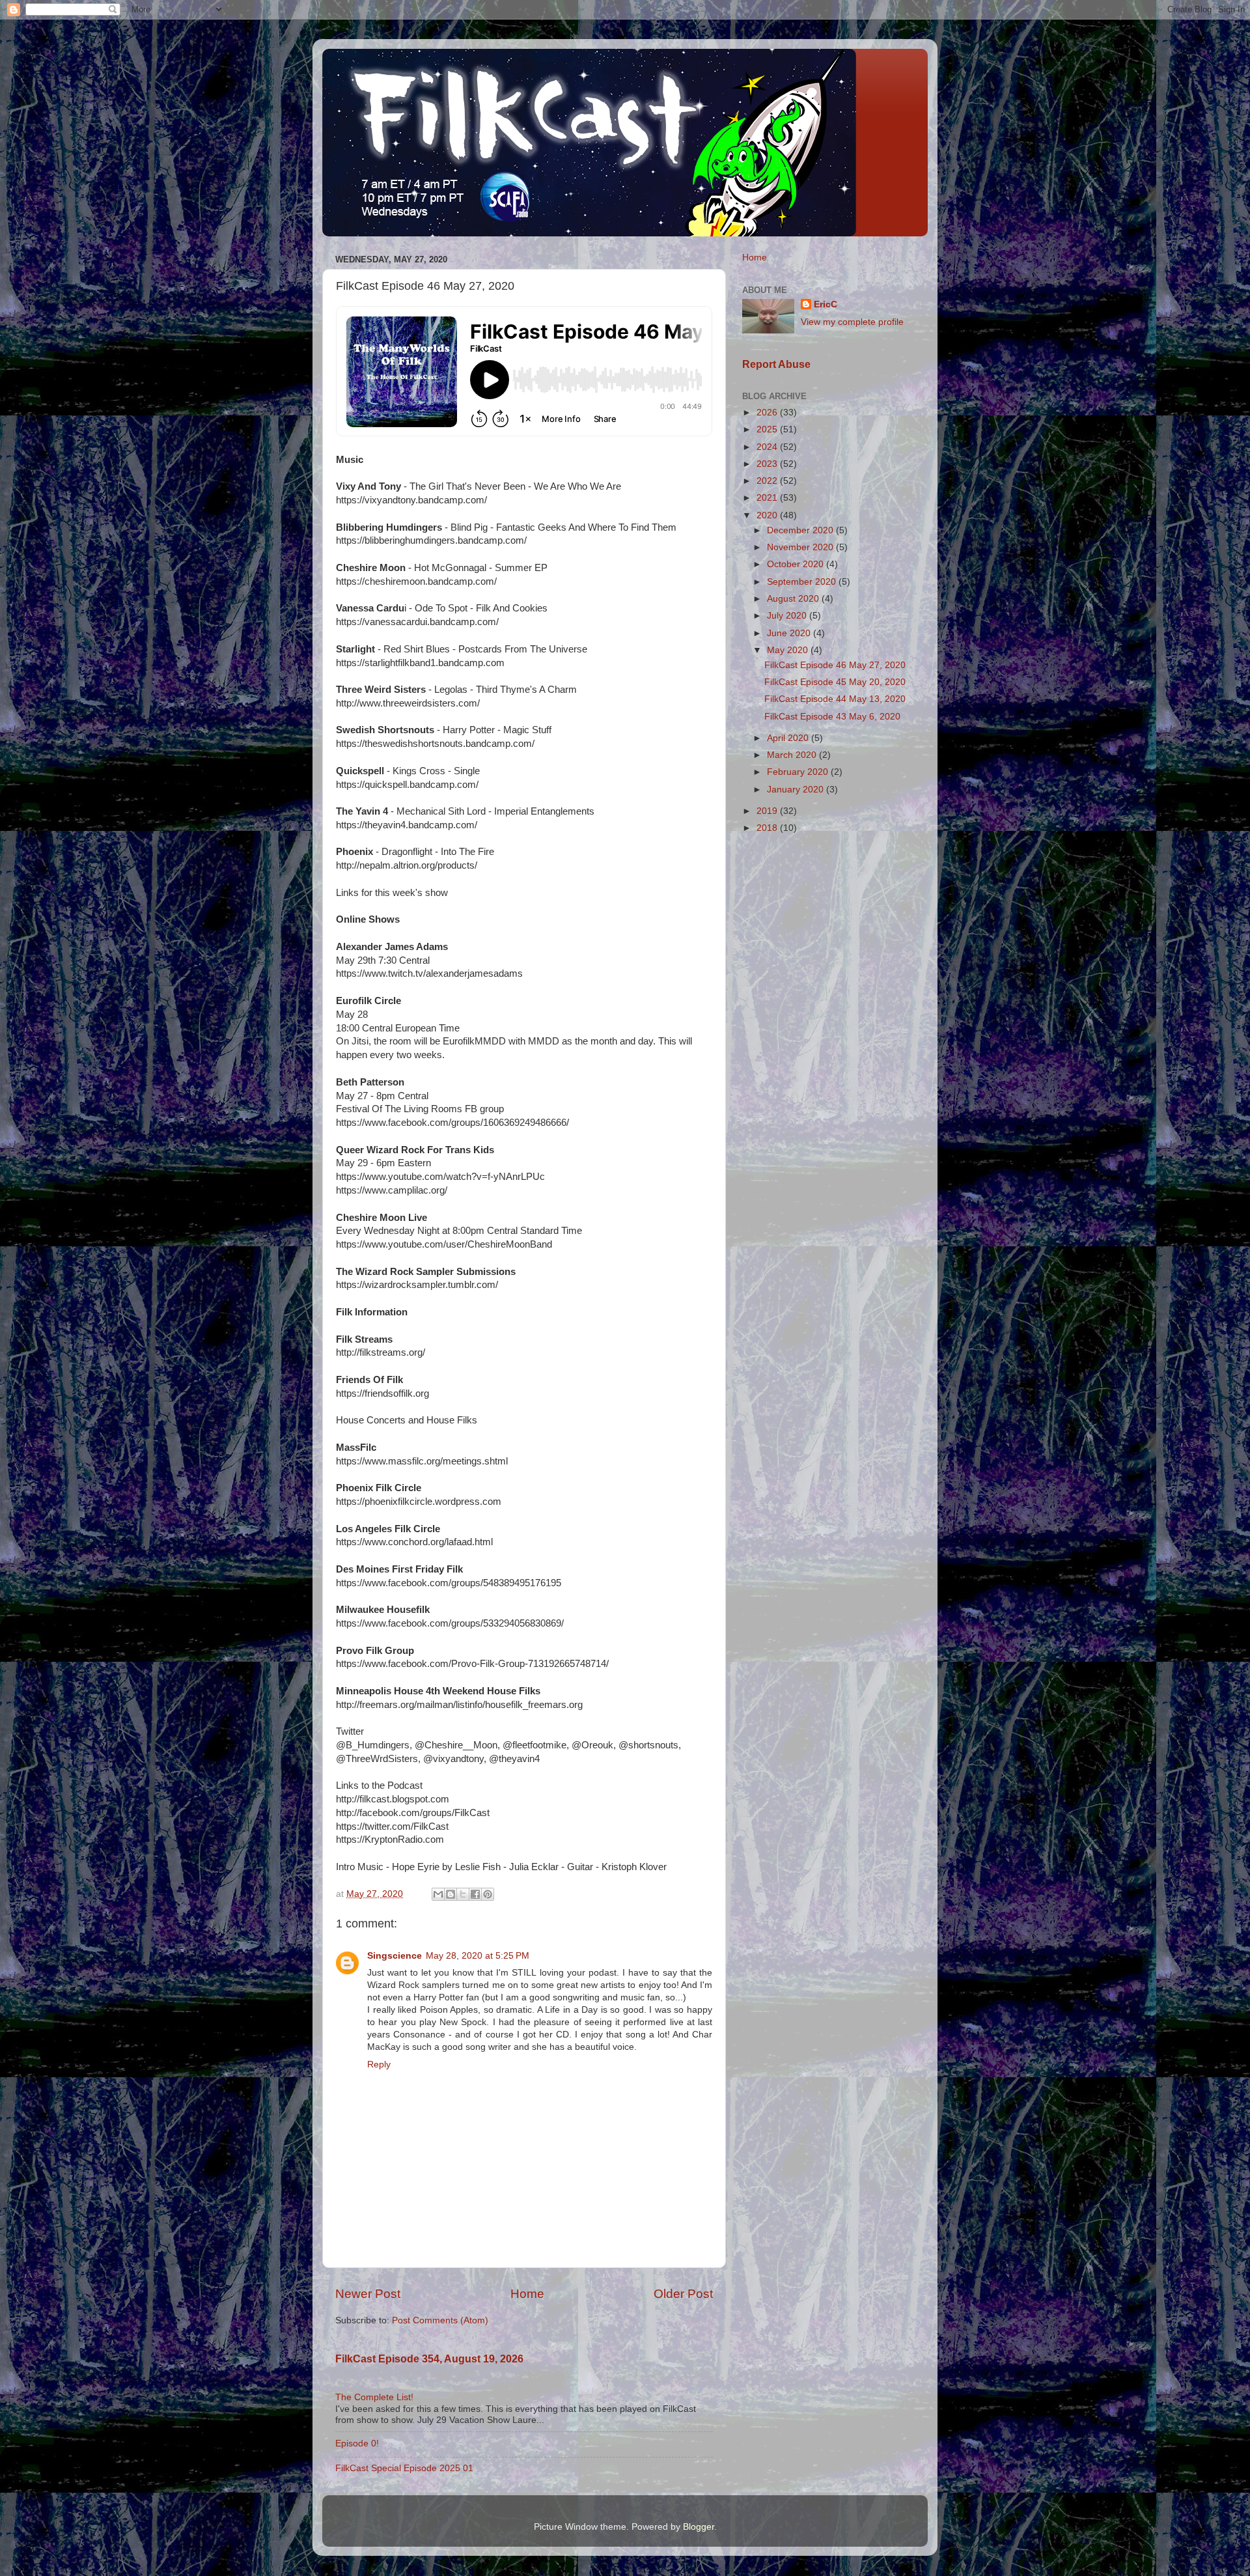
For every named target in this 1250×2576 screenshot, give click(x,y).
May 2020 (789, 650)
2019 (768, 811)
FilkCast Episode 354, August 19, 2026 (429, 2359)
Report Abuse (776, 364)
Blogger (699, 2527)
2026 (768, 413)
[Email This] (438, 1894)
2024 (768, 447)
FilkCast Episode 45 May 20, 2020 (835, 682)
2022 (768, 481)
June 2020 (790, 633)
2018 (768, 828)
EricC (826, 304)
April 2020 (789, 738)
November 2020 (801, 547)
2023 (768, 464)
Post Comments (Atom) (440, 2320)
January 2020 (797, 790)
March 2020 (793, 755)
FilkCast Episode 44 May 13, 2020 (835, 699)
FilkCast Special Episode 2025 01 (404, 2468)
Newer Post (368, 2294)
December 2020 (801, 530)
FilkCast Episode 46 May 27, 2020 (835, 665)
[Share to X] (463, 1894)
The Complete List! (374, 2397)
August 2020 (794, 599)
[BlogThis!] (451, 1894)
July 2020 (788, 616)
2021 (768, 498)
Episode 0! (357, 2443)
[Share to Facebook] (475, 1894)
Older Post (683, 2294)
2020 (768, 515)
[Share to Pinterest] (488, 1894)
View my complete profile (852, 322)
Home (527, 2294)
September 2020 (803, 582)
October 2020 (797, 564)
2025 (768, 429)
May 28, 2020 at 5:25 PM (478, 1956)
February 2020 (799, 772)
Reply (379, 2065)
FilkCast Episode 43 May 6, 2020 (832, 717)
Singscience (395, 1956)
